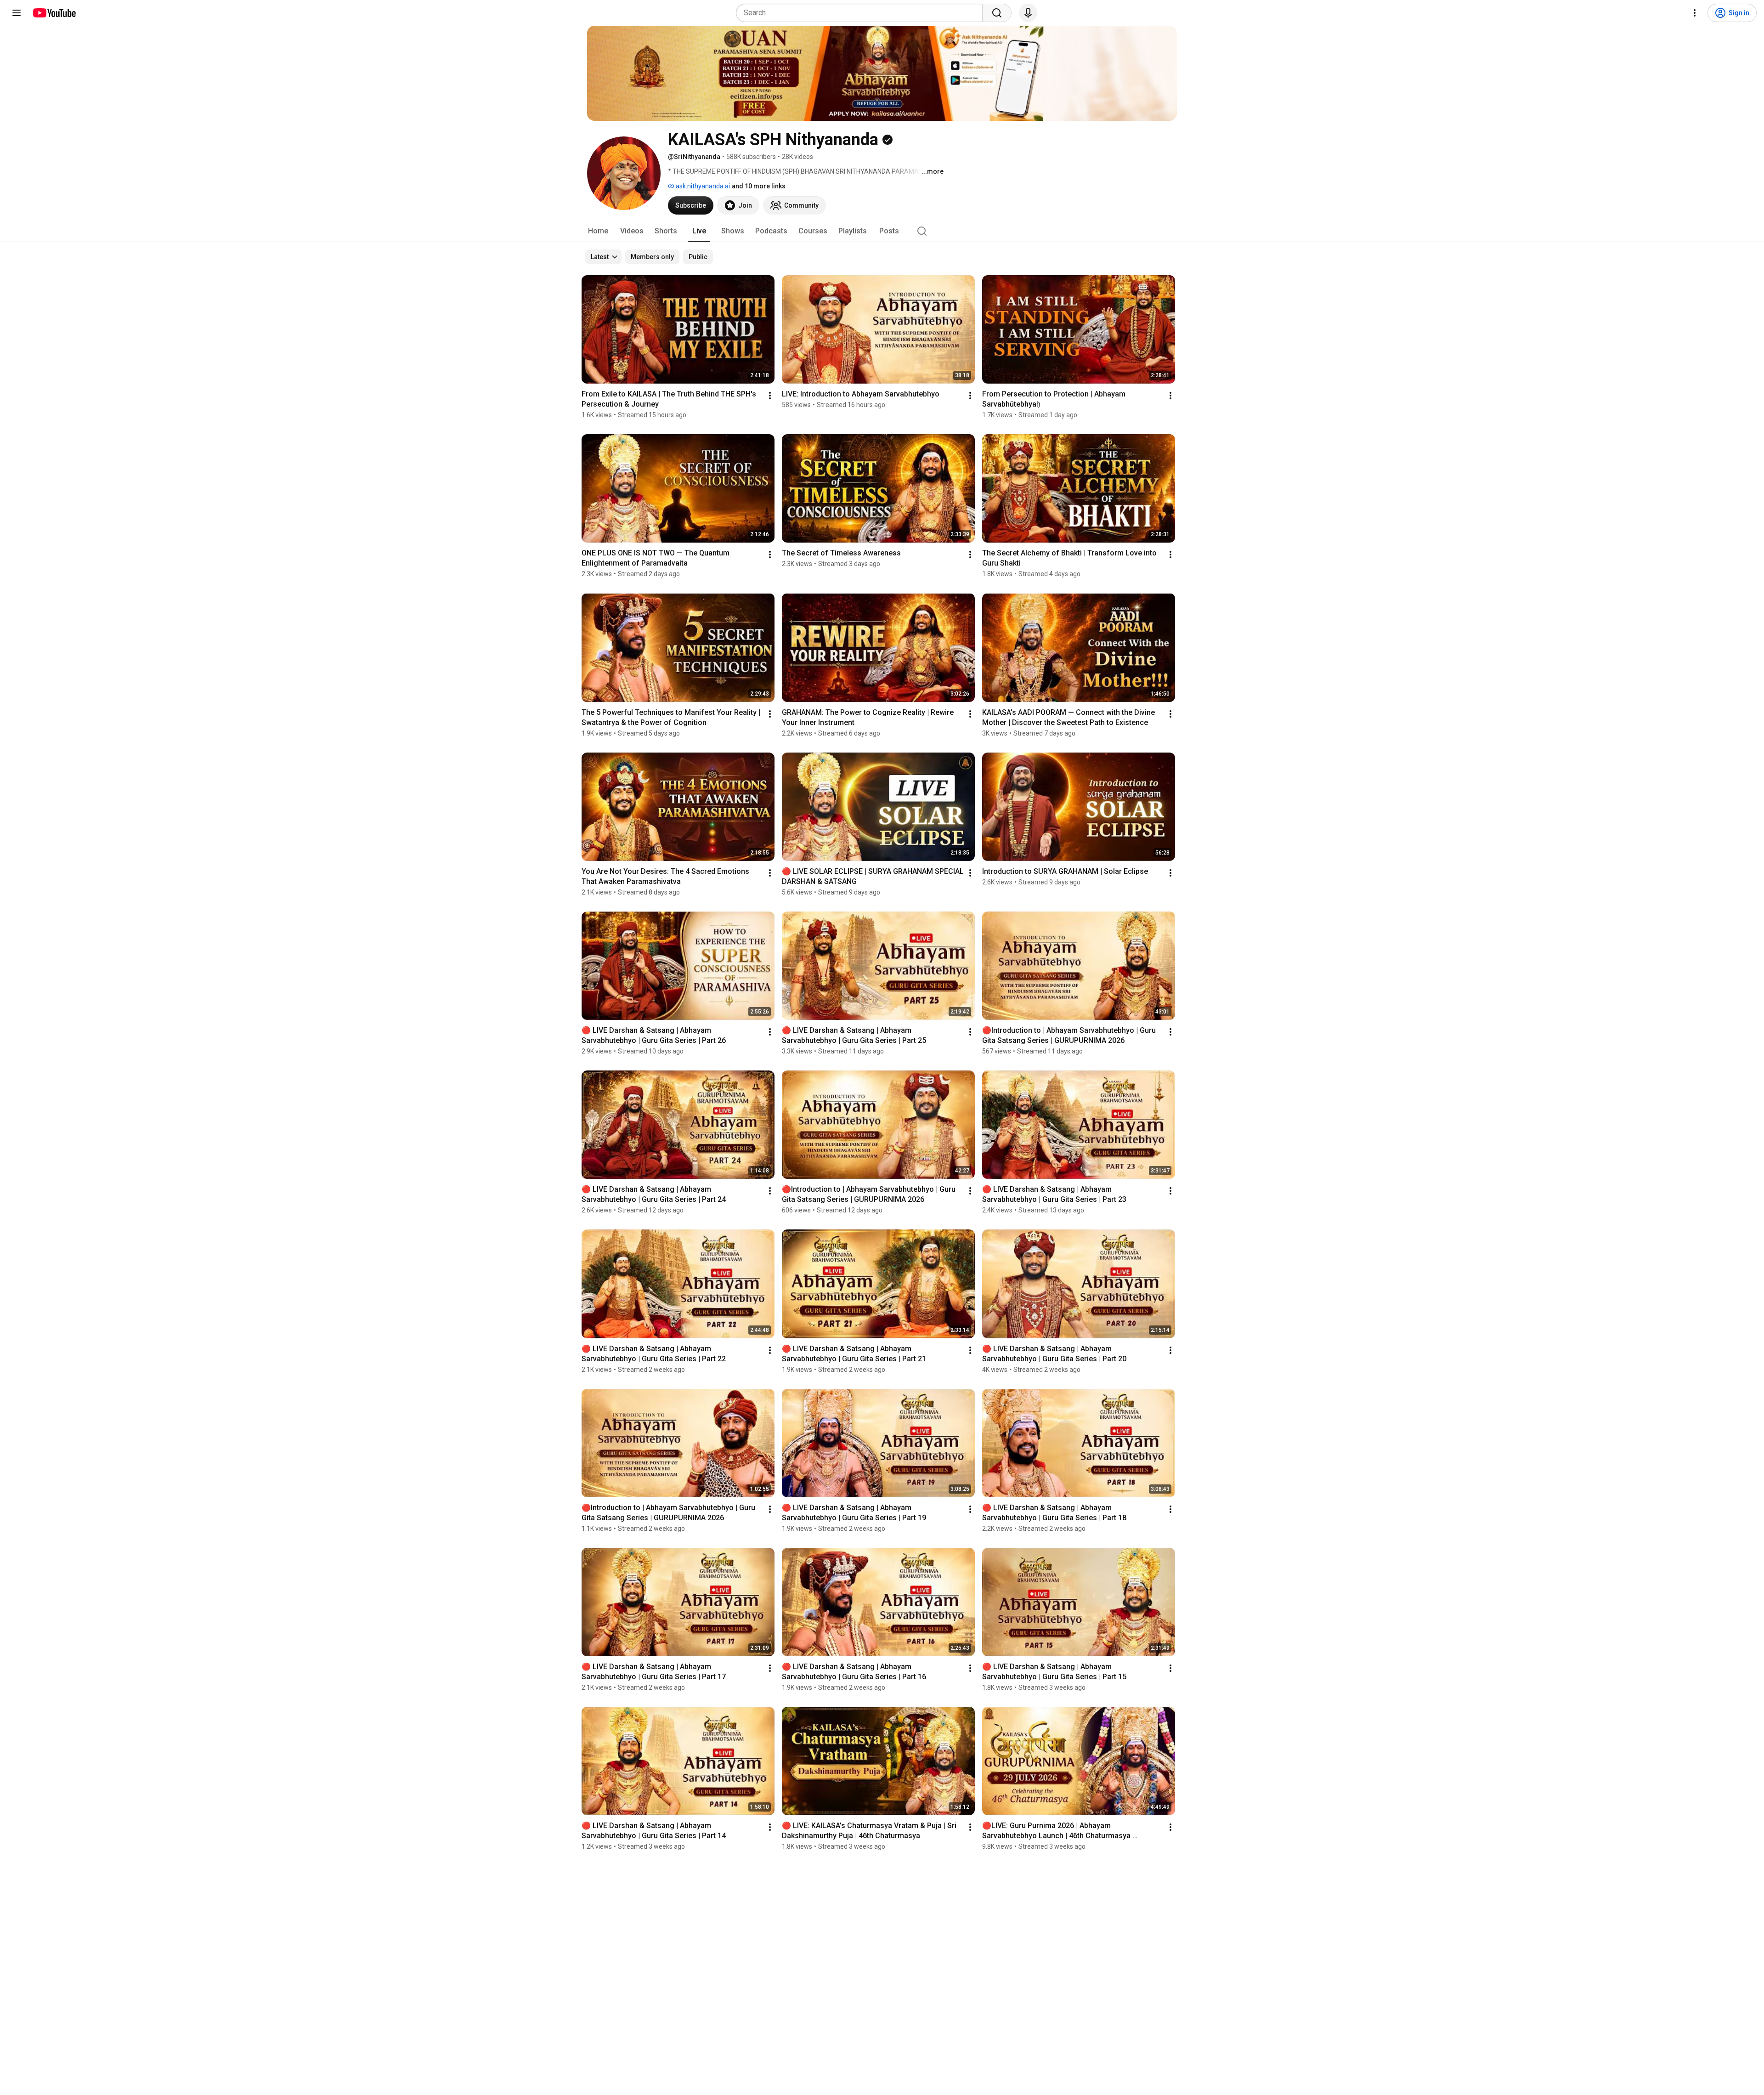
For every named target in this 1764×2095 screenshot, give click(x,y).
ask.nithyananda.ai (702, 186)
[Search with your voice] (1028, 13)
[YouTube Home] (54, 13)
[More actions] (770, 396)
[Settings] (1695, 13)
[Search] (997, 13)
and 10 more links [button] (759, 186)
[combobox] (862, 13)
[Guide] (17, 13)
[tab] (598, 231)
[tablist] (882, 231)
